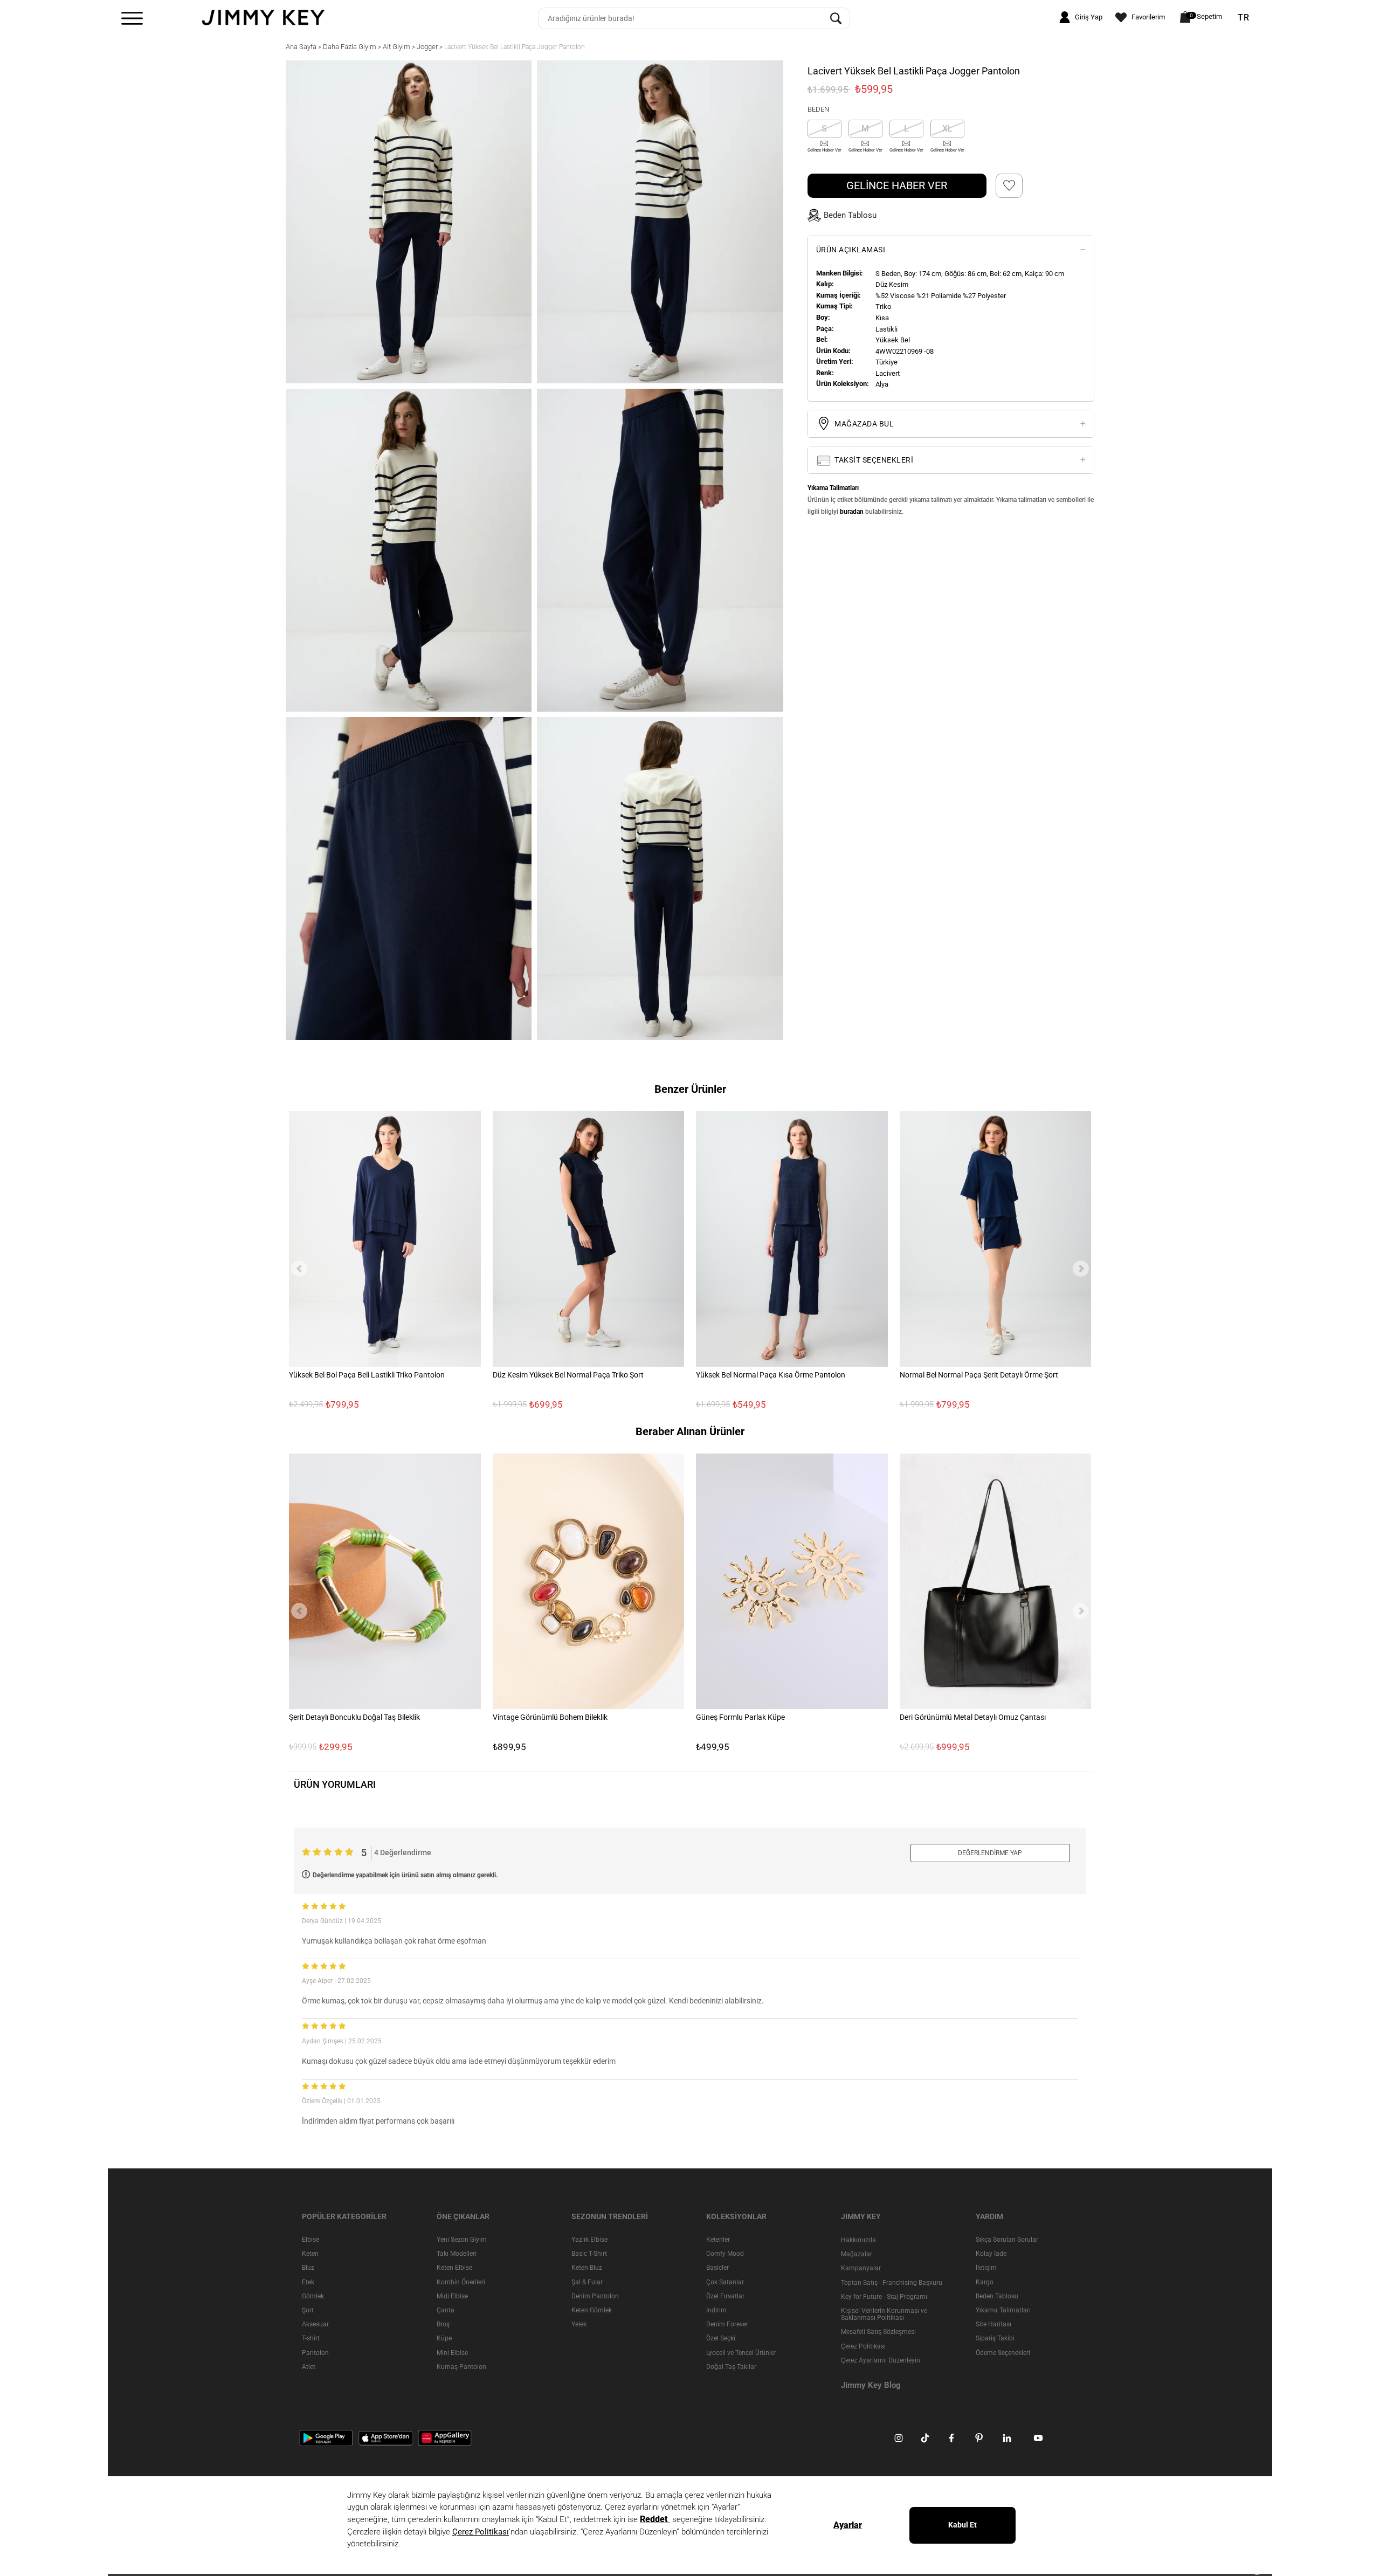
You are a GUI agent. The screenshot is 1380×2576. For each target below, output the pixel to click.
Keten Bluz (587, 2268)
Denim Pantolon (595, 2296)
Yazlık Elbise (589, 2240)
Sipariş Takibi (995, 2338)
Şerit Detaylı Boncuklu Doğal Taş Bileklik (354, 1717)
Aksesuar (315, 2324)
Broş (443, 2324)
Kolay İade (991, 2254)
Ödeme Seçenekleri (1003, 2353)
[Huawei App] (445, 2437)
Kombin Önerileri (461, 2282)
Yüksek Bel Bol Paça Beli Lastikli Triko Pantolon (367, 1375)
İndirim (716, 2310)
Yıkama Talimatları (1003, 2310)
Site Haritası (993, 2324)
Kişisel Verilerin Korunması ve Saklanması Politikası (884, 2314)
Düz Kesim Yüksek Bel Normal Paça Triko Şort (568, 1375)
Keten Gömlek (592, 2310)
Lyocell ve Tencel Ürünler (741, 2353)
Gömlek (313, 2296)
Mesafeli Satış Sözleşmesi (878, 2332)
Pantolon (315, 2353)
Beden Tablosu (997, 2296)
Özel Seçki (721, 2338)
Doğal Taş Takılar (731, 2367)
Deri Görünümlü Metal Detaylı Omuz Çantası (973, 1717)
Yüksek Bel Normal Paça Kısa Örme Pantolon (771, 1375)
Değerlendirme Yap (990, 1853)
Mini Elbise (452, 2353)
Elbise (310, 2240)
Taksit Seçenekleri (873, 460)
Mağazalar (857, 2254)
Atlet (309, 2367)
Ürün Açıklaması (851, 250)
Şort (308, 2310)
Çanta (446, 2310)
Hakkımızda (858, 2240)
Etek (308, 2282)
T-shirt (311, 2338)
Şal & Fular (587, 2282)
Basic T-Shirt (589, 2254)
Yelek (579, 2324)
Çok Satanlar (725, 2282)
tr (1244, 18)
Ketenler (718, 2240)
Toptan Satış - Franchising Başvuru (892, 2283)
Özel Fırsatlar (725, 2296)
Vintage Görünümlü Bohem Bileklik (550, 1717)
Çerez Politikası (863, 2346)
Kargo (985, 2282)
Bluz (308, 2268)
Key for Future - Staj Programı (884, 2297)
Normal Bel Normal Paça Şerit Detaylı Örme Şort (979, 1375)
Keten (310, 2254)
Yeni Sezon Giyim (462, 2240)
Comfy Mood (725, 2254)
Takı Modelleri (457, 2254)
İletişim (986, 2268)
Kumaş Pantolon (461, 2367)
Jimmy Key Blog (871, 2385)
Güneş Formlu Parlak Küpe (740, 1717)
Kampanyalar (861, 2268)
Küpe (444, 2338)
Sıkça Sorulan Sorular (1007, 2240)
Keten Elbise (454, 2268)
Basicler (717, 2268)
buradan (852, 512)
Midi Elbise (452, 2296)
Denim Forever (727, 2324)
